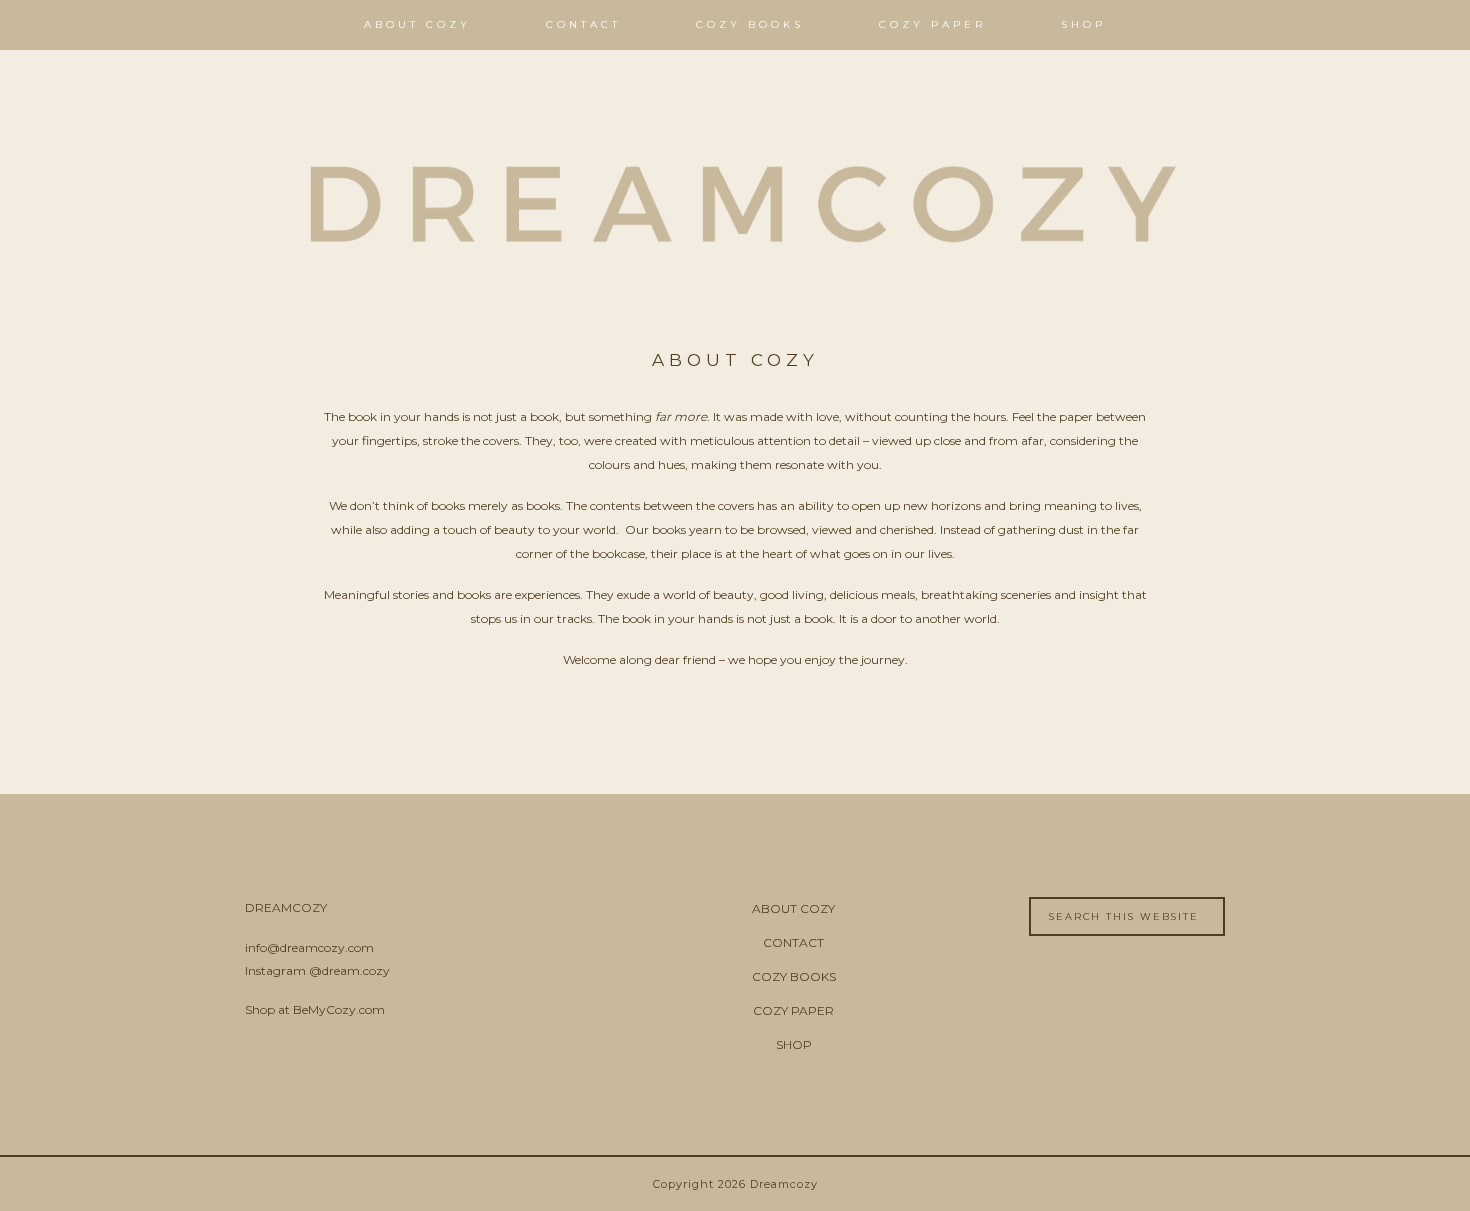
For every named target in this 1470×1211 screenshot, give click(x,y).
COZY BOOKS (794, 976)
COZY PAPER (793, 1010)
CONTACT (793, 942)
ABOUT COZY (793, 908)
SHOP (794, 1044)
